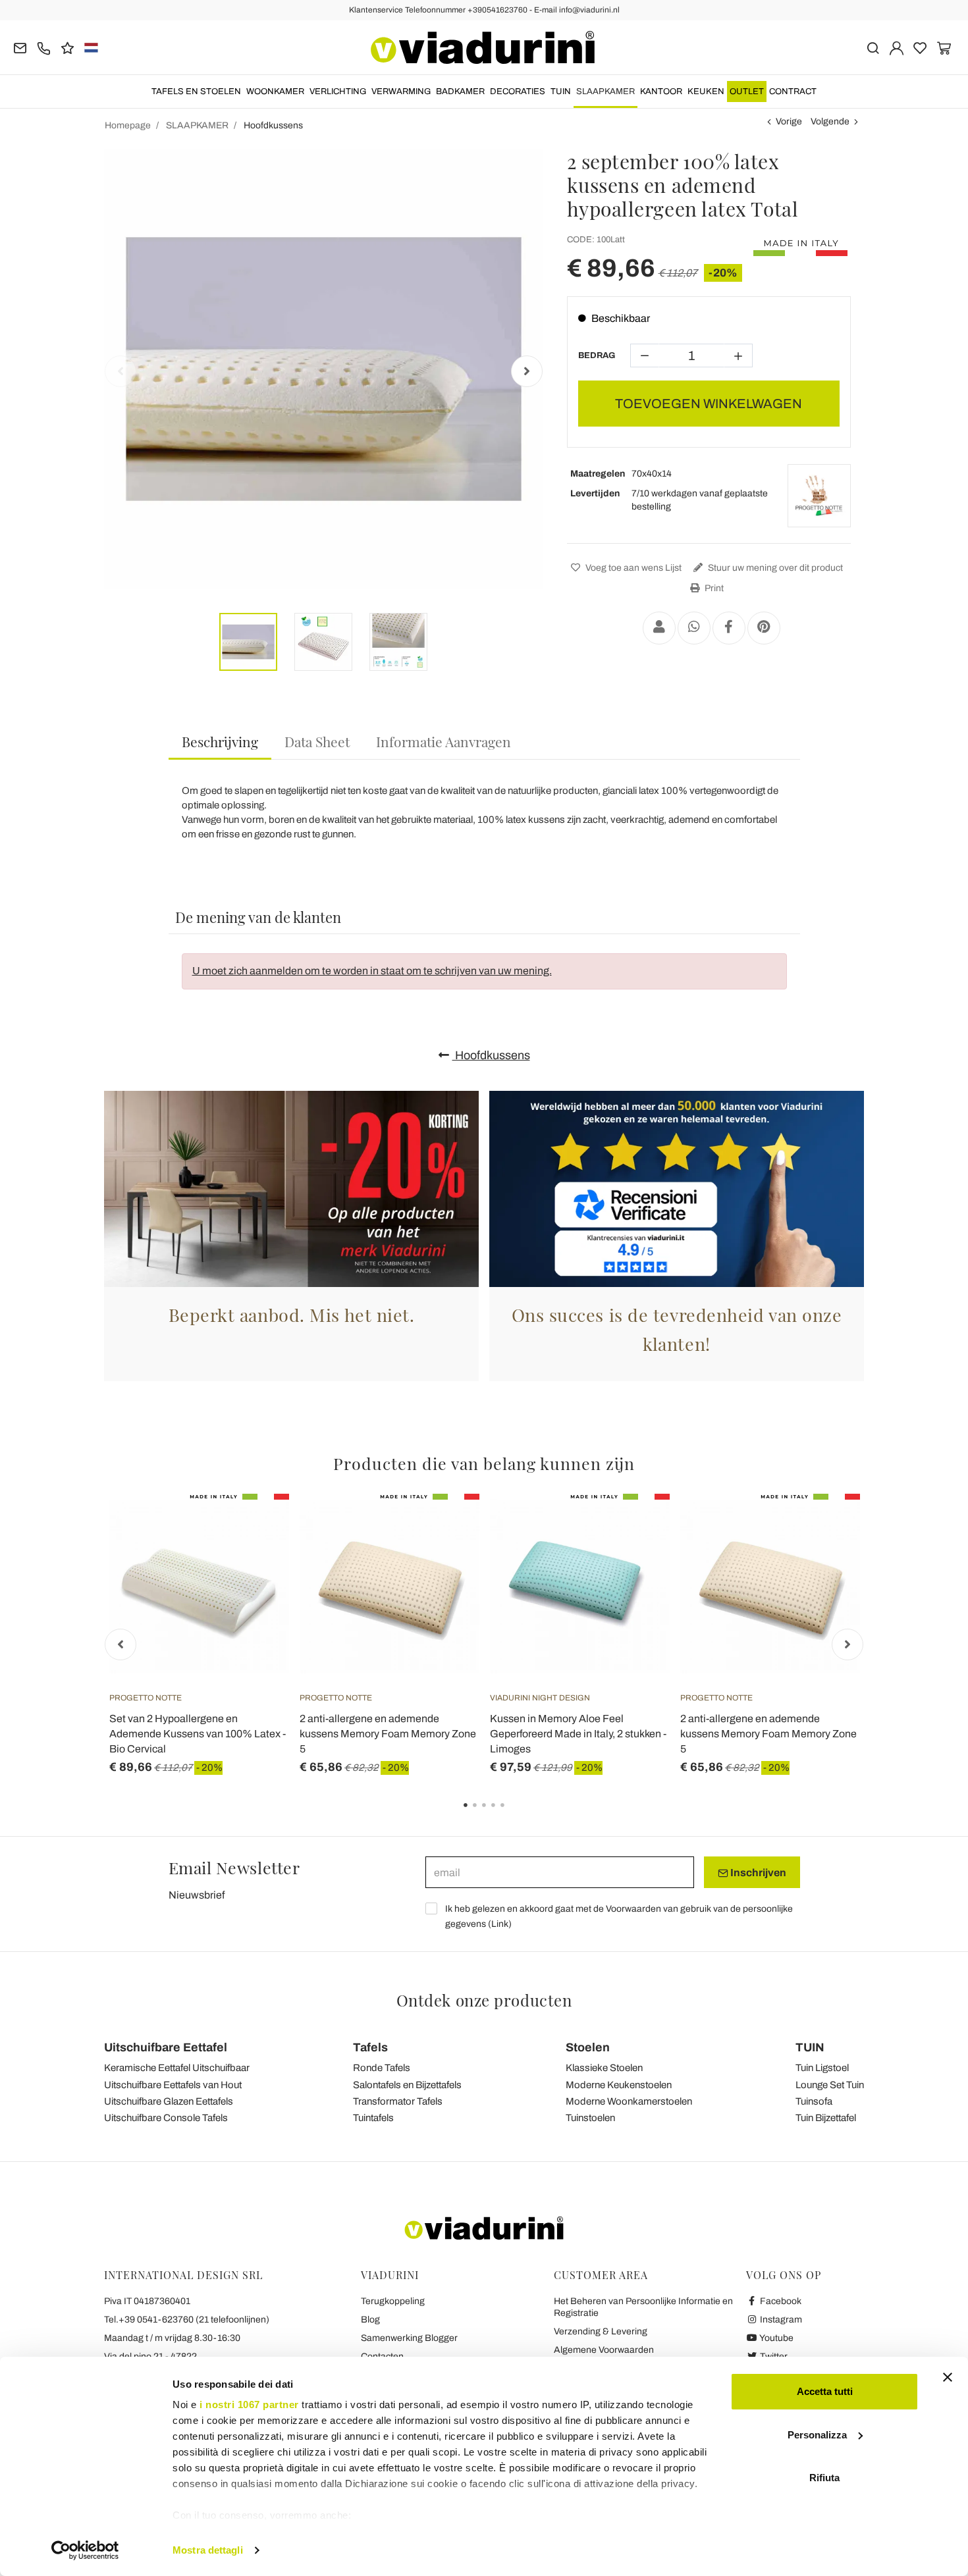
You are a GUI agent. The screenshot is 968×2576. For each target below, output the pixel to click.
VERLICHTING (338, 92)
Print (713, 588)
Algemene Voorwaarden (604, 2350)
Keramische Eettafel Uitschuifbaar (177, 2068)
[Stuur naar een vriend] (659, 628)
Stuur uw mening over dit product (774, 568)
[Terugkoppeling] (67, 47)
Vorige (789, 121)
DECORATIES (518, 92)
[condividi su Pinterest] (764, 628)
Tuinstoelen (590, 2118)
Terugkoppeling (393, 2301)
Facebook (780, 2301)
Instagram (780, 2320)
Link (500, 1924)
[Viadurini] (483, 47)
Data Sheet (317, 741)
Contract (793, 92)
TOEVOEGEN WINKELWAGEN (709, 404)
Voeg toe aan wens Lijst (632, 568)
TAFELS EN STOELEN (196, 92)
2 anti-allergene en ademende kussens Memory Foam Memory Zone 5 (388, 1734)
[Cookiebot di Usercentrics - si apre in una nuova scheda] (85, 2550)
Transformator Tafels (398, 2101)
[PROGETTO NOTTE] (819, 496)
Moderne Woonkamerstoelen (629, 2101)
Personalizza (817, 2435)
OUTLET (747, 92)
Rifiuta (824, 2478)
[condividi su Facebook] (729, 628)
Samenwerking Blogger (409, 2338)
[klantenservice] (44, 47)
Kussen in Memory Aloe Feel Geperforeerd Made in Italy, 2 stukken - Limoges (578, 1734)
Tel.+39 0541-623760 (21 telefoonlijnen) (187, 2320)
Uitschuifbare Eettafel (166, 2047)
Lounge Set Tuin (830, 2085)
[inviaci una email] (20, 47)
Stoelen (588, 2047)
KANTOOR (661, 92)
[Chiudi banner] (948, 2377)
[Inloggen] (897, 47)
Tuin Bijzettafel (826, 2118)
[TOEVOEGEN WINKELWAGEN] (255, 1527)
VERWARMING (401, 92)
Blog (370, 2320)
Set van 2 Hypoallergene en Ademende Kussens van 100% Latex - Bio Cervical (198, 1734)
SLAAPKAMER (605, 92)
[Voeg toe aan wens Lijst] (255, 1559)
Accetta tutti (825, 2391)
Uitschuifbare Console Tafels (166, 2118)
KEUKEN (706, 92)
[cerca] (873, 47)
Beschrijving (220, 741)
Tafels (370, 2047)
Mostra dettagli (208, 2550)
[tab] (220, 742)
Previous (121, 371)
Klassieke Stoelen (604, 2068)
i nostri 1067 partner (249, 2405)
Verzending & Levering (601, 2331)
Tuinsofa (814, 2101)
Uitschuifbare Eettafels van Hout (173, 2085)
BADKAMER (460, 92)
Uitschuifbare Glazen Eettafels (169, 2101)
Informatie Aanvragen (444, 741)
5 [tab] (514, 1814)
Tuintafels (373, 2118)
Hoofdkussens (491, 1055)
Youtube (776, 2338)
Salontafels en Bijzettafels (407, 2085)
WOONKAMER (275, 92)
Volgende (830, 121)
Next (527, 371)
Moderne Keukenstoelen (619, 2085)
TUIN (561, 92)
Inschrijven (757, 1873)
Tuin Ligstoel (822, 2068)
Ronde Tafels (382, 2068)
